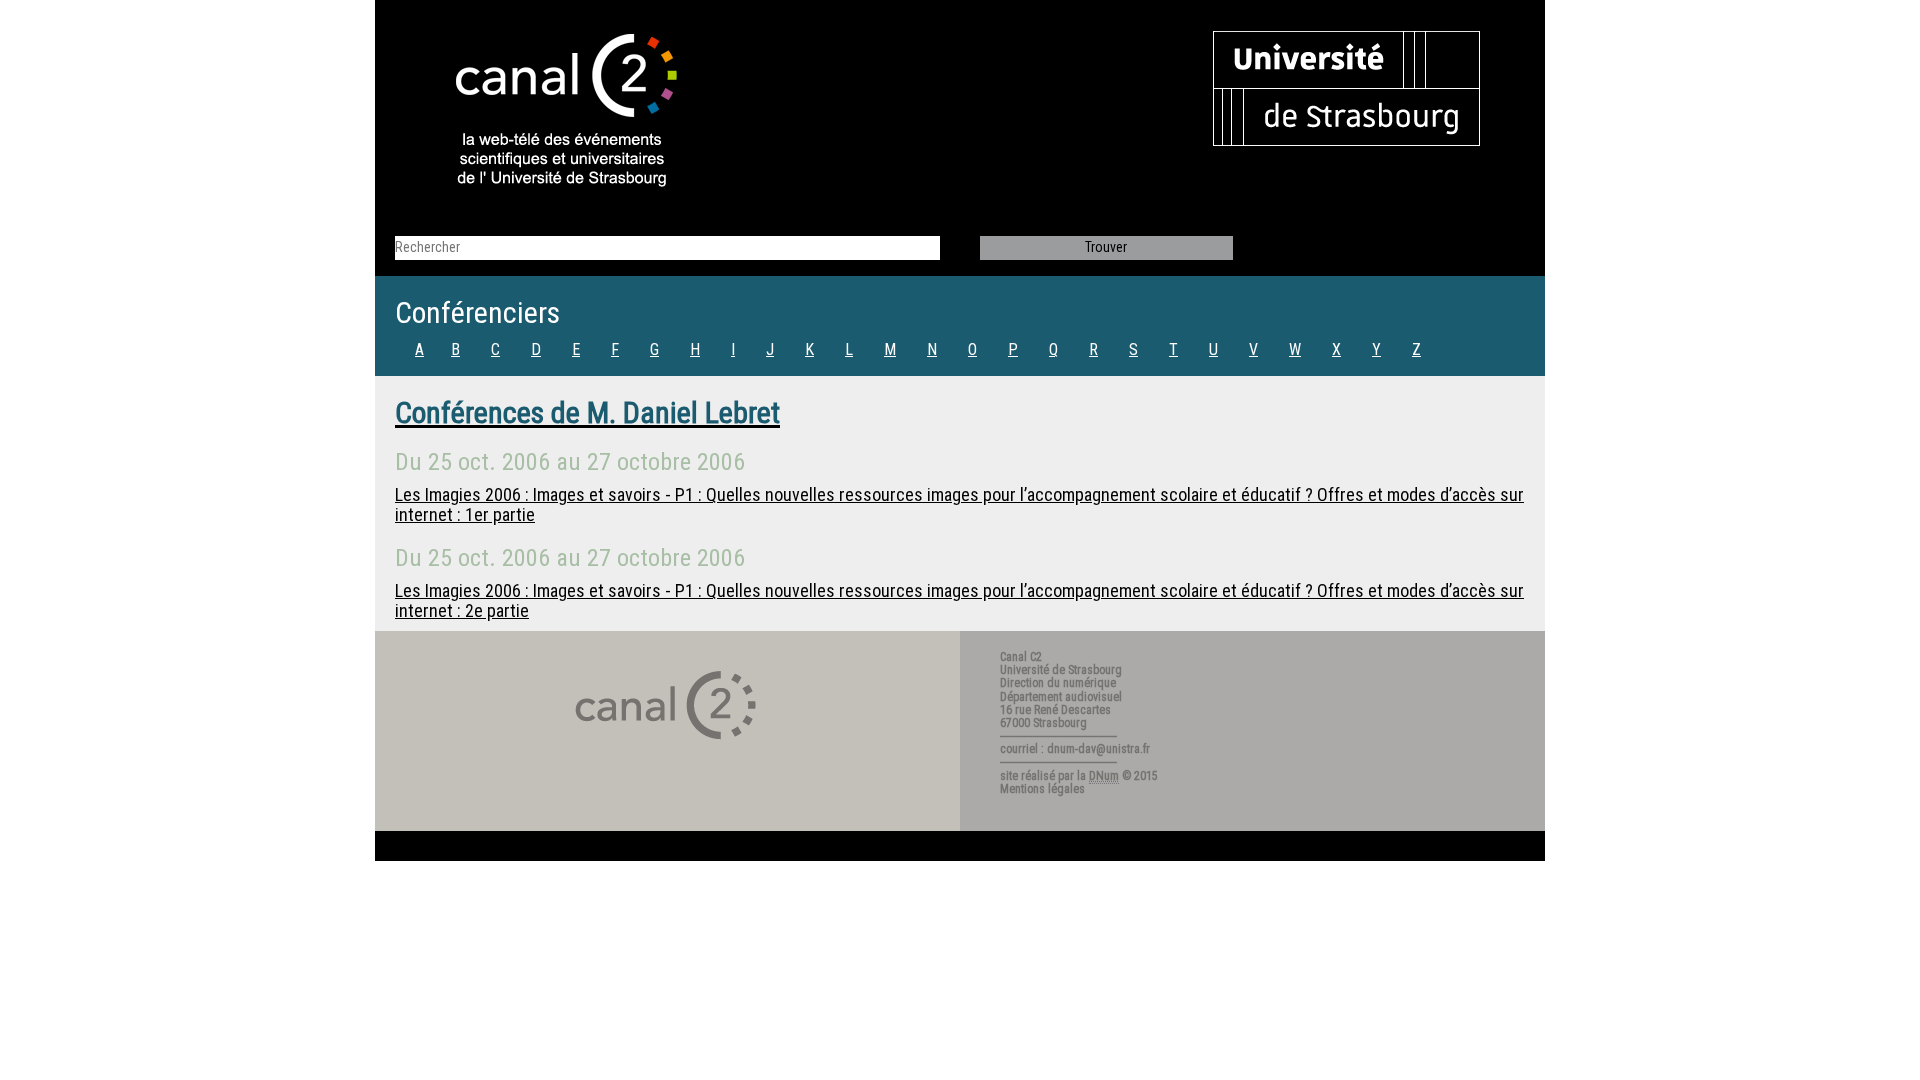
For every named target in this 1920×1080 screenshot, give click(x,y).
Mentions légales (1042, 789)
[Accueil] (549, 112)
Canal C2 (1021, 657)
